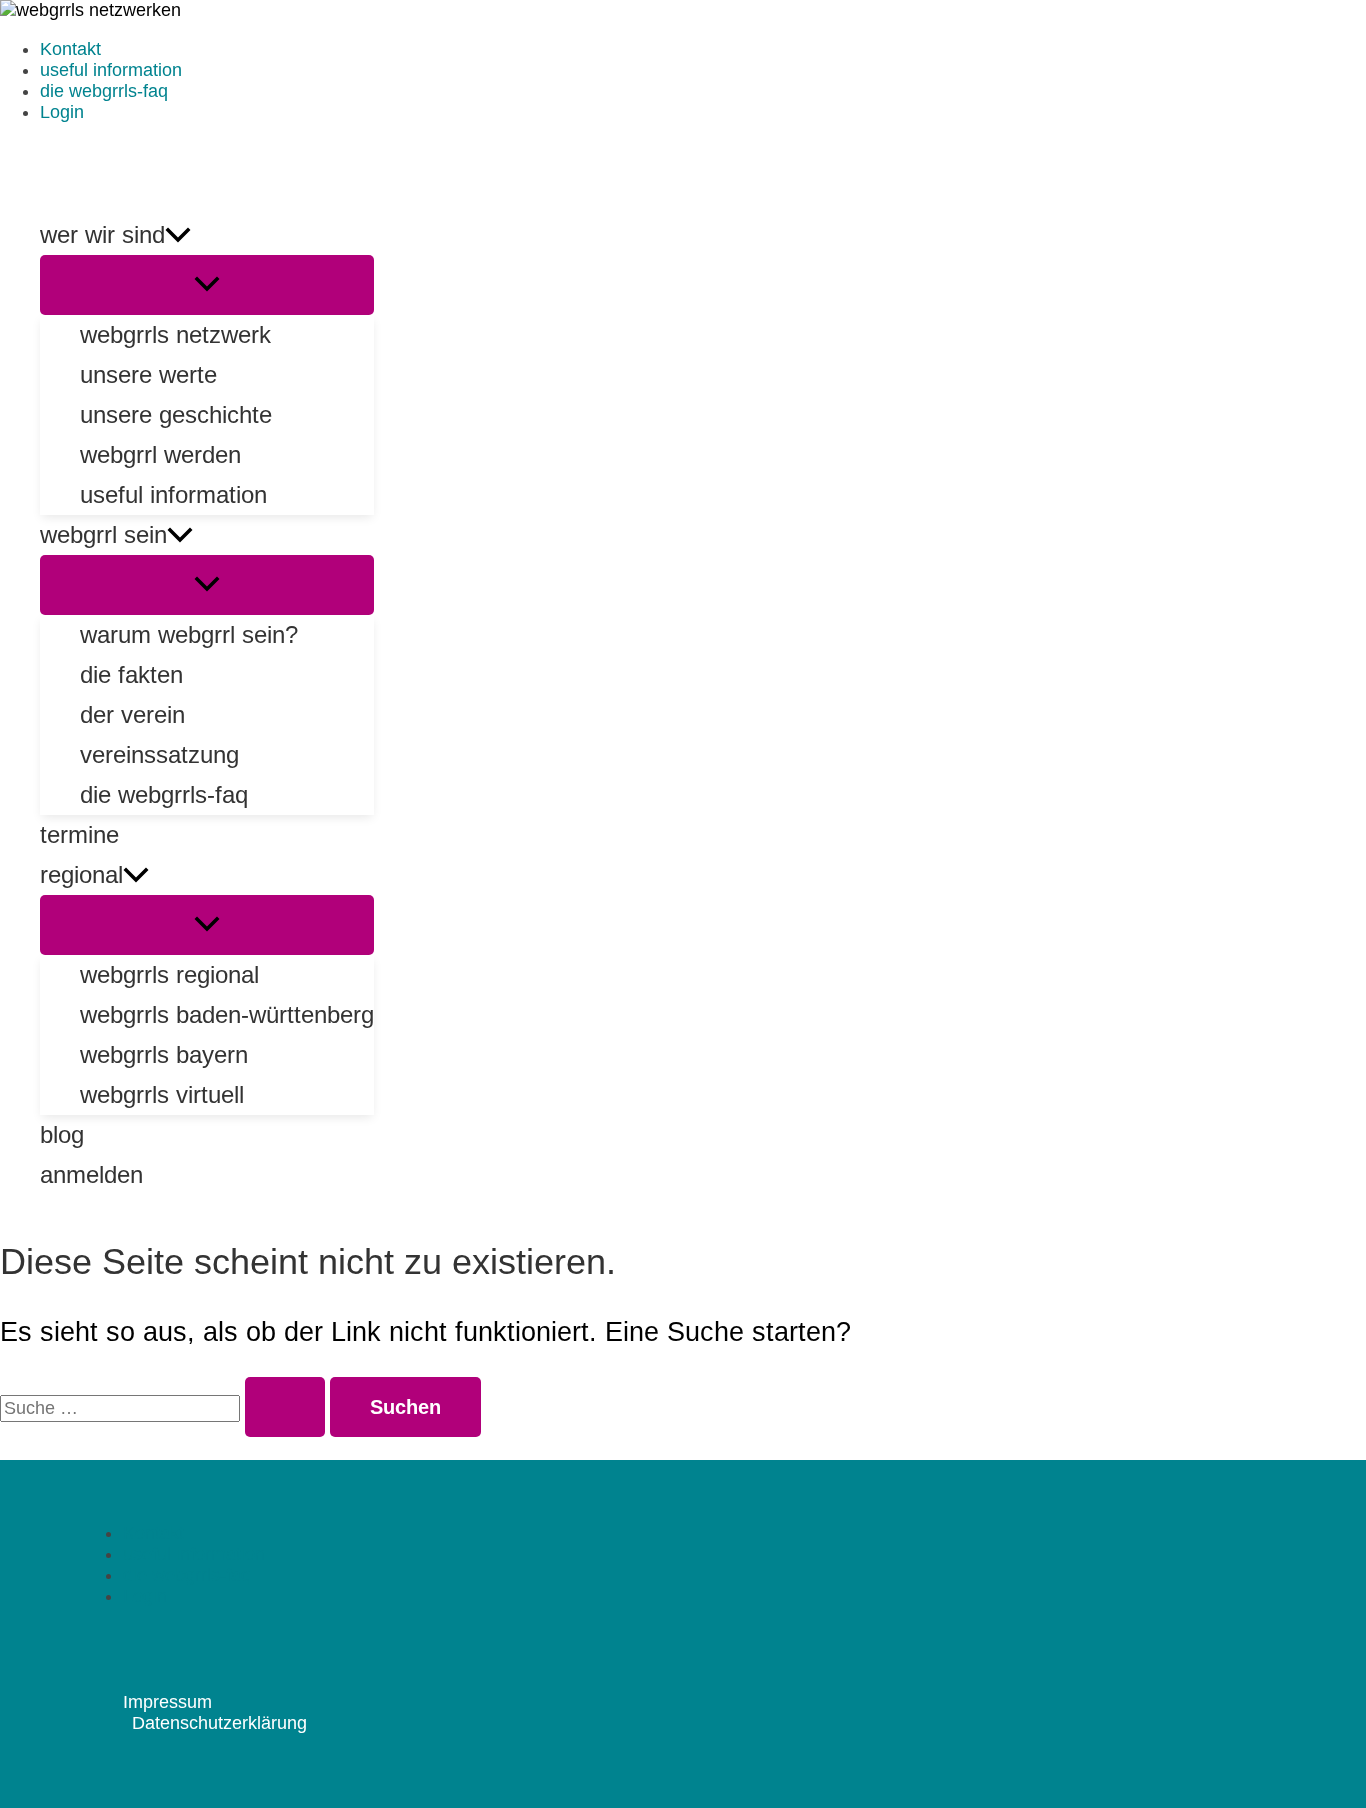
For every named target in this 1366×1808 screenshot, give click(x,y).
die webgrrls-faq (104, 91)
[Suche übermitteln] (285, 1407)
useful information (111, 70)
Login (62, 112)
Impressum (167, 1702)
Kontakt (70, 49)
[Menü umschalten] (207, 285)
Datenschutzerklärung (219, 1723)
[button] (178, 235)
